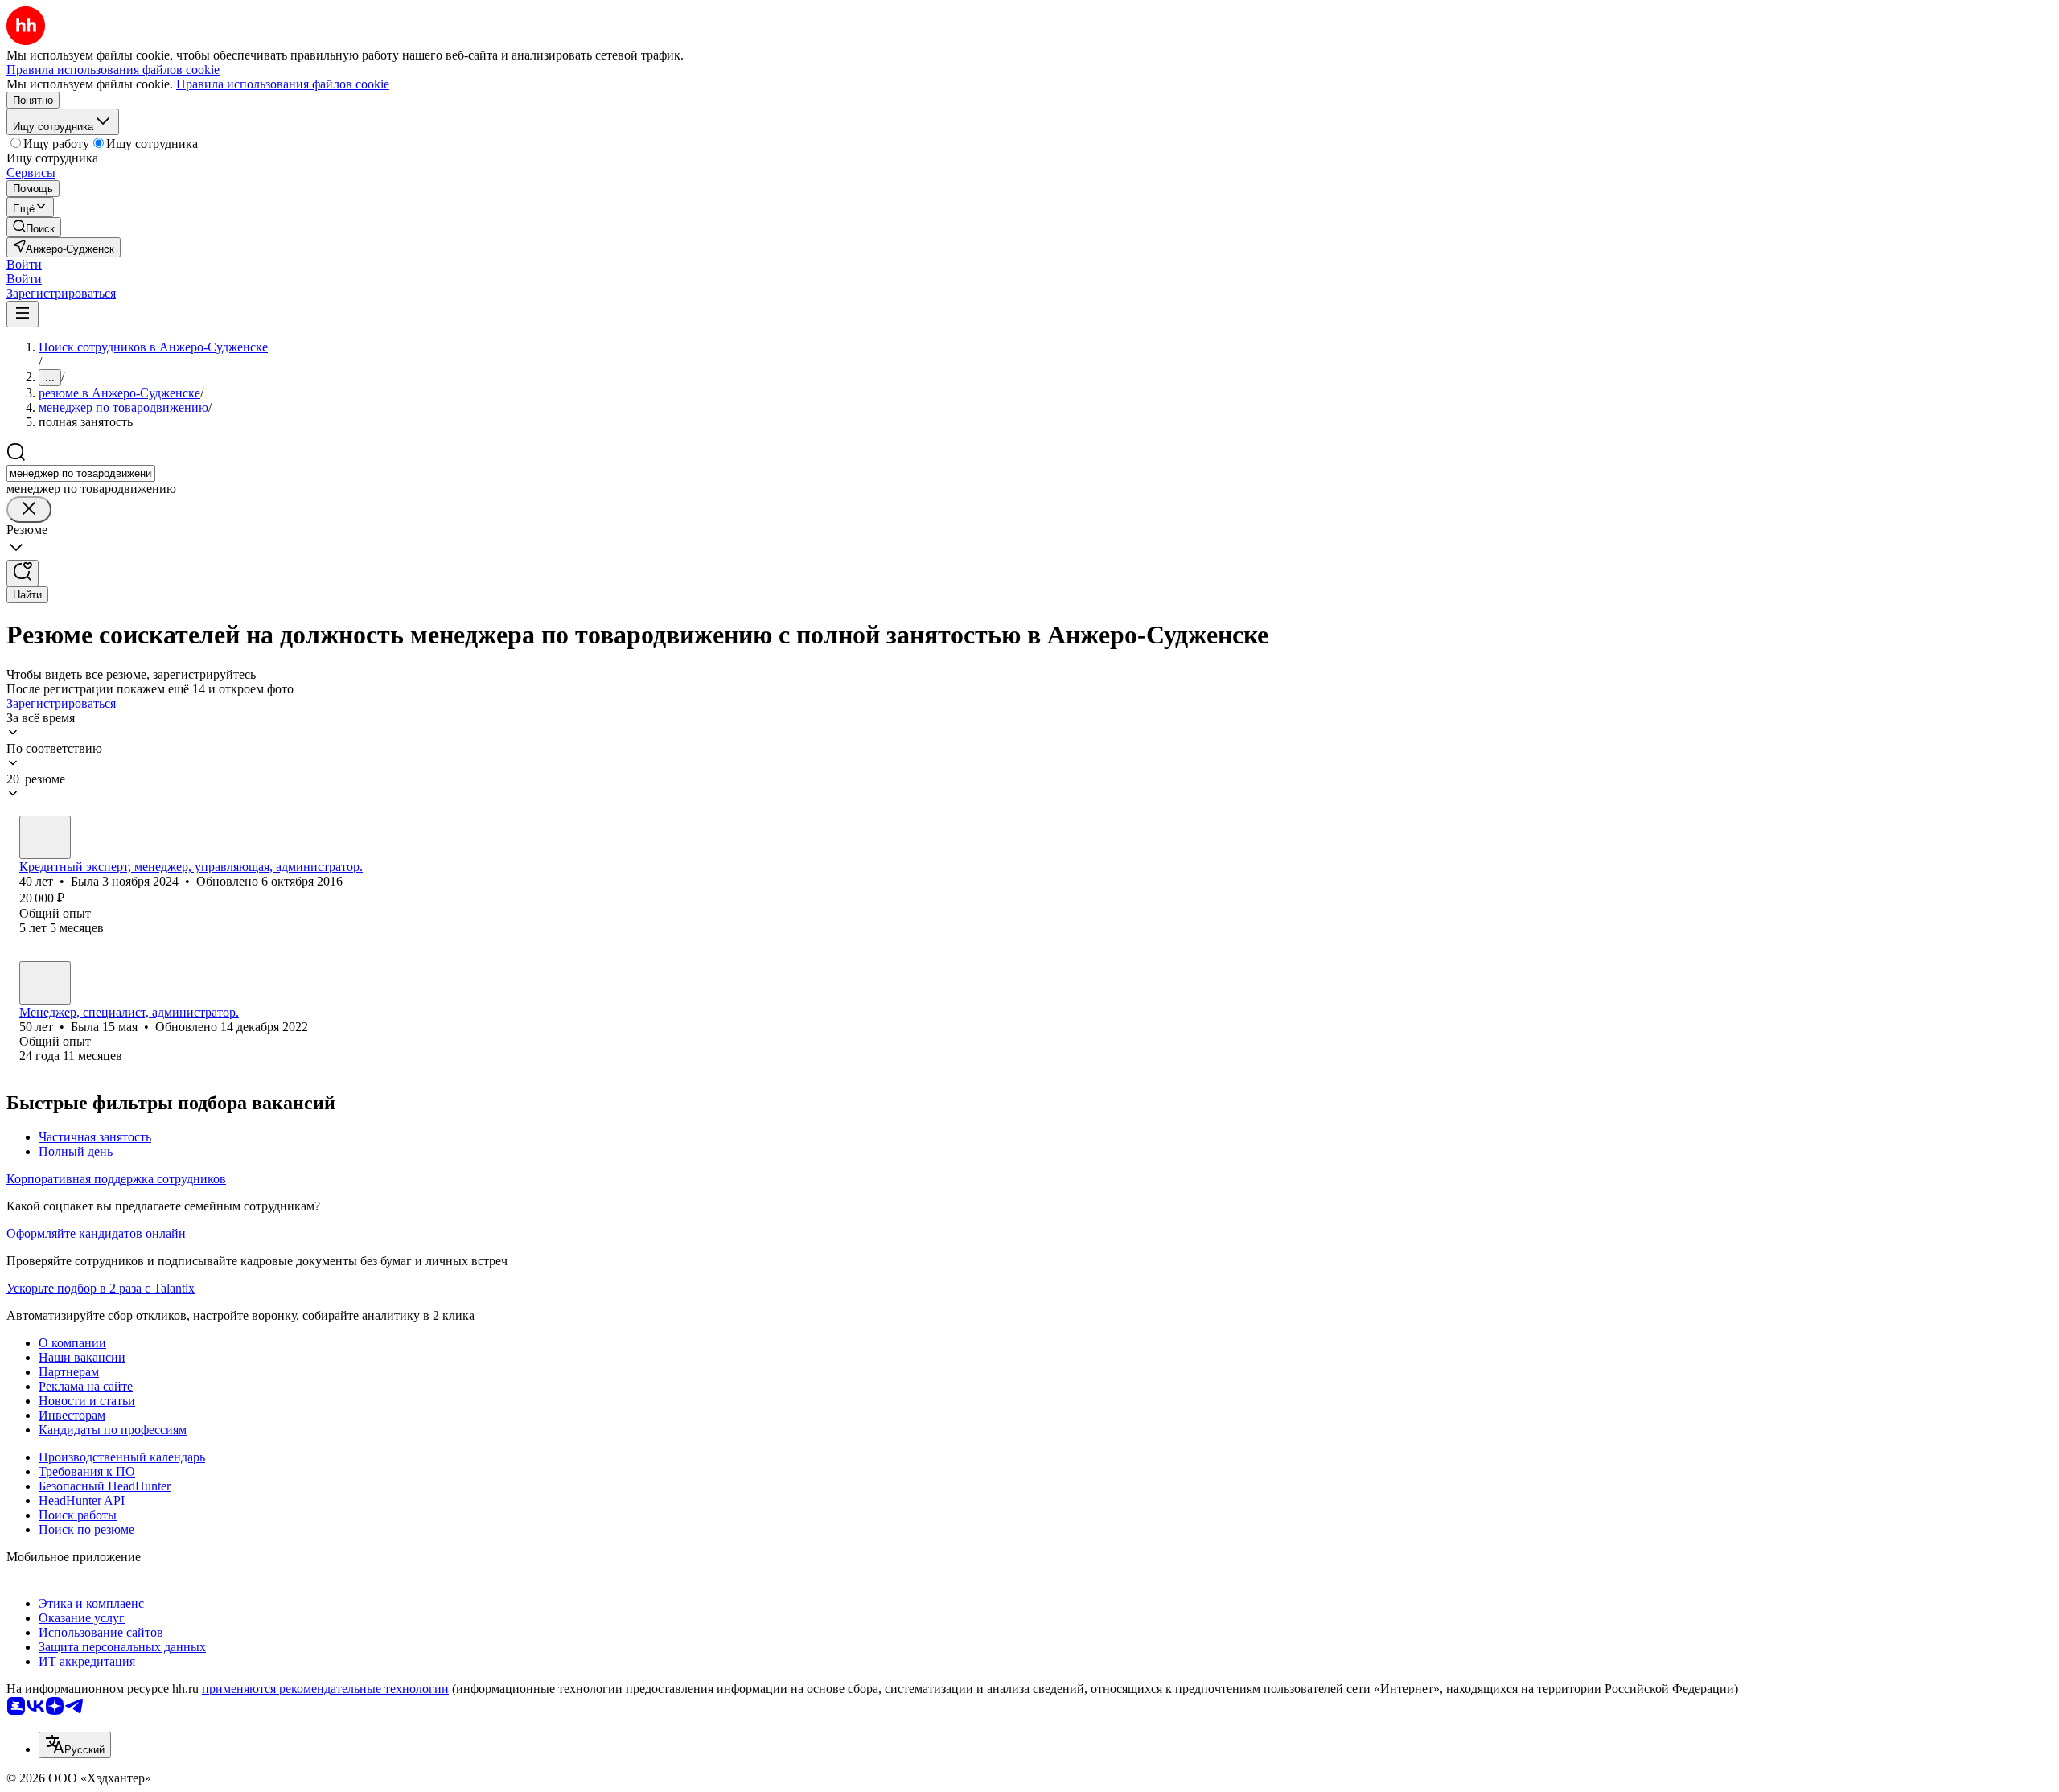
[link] (34, 227)
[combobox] (81, 473)
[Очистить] (29, 510)
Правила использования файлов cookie (283, 84)
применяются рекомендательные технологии (325, 1689)
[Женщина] (45, 837)
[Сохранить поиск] (23, 573)
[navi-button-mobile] (23, 314)
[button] (24, 264)
